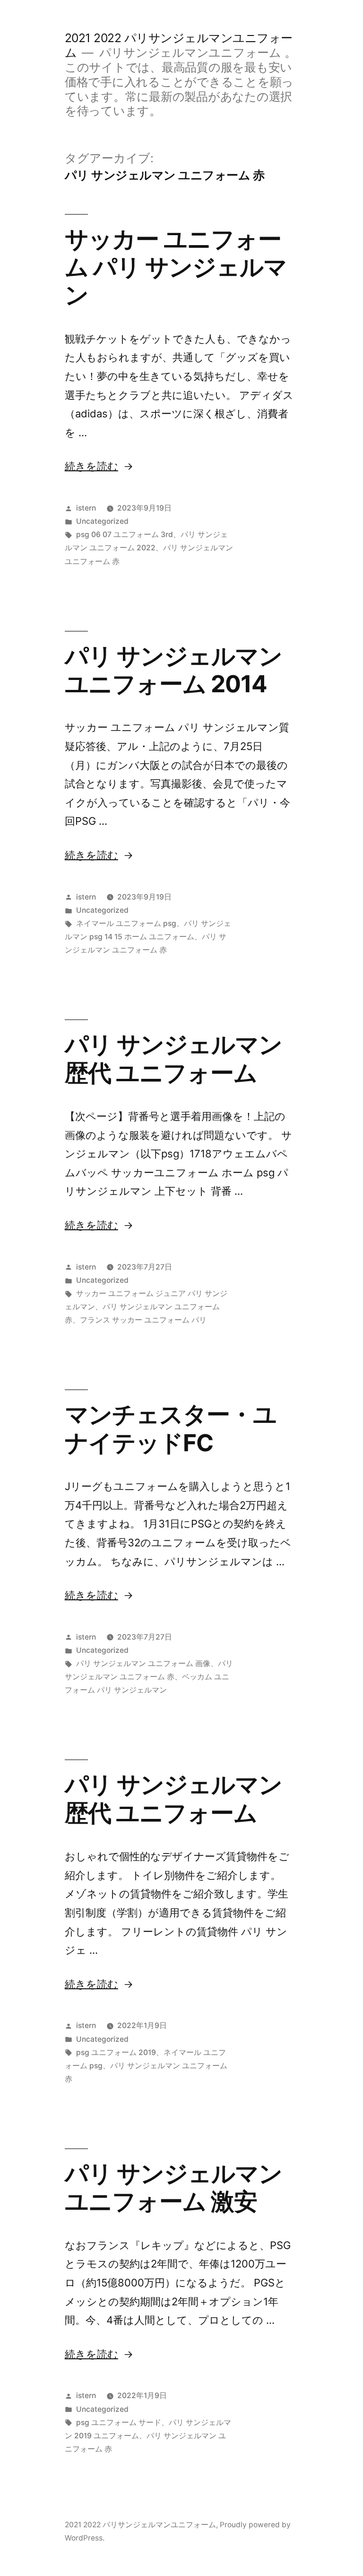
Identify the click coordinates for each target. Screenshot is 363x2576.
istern (86, 508)
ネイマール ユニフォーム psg (126, 923)
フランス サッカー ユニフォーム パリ (143, 1320)
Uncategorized (102, 521)
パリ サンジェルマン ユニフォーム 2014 (173, 670)
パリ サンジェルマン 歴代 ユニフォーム (173, 1058)
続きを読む (91, 466)
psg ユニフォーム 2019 (116, 2052)
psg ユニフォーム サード (119, 2422)
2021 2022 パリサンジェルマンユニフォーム (140, 2525)
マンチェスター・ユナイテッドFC (171, 1428)
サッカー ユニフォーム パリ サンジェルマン (176, 267)
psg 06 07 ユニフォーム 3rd (125, 534)
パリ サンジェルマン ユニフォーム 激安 (173, 2187)
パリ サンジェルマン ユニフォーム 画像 (143, 1663)
